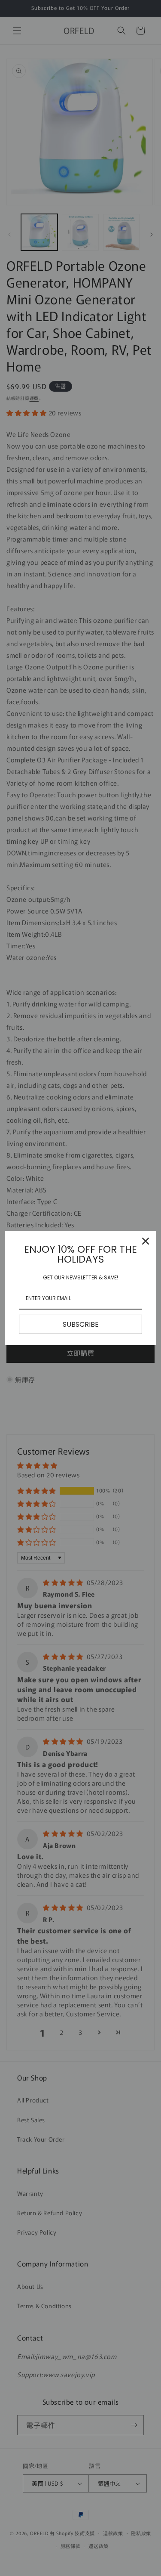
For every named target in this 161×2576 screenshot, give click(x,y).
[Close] (146, 1241)
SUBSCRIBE (81, 1324)
